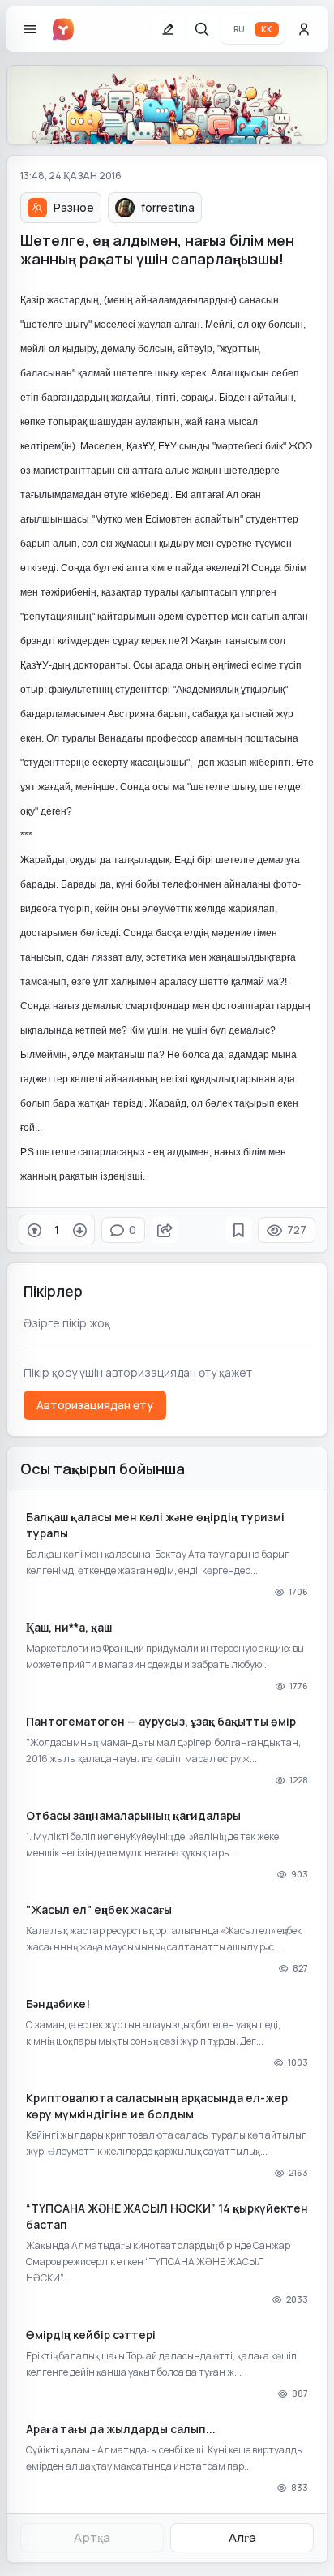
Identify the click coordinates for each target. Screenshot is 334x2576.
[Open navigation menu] (30, 29)
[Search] (202, 29)
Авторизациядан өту (95, 1405)
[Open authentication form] (304, 29)
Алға (242, 2537)
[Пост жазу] (168, 29)
